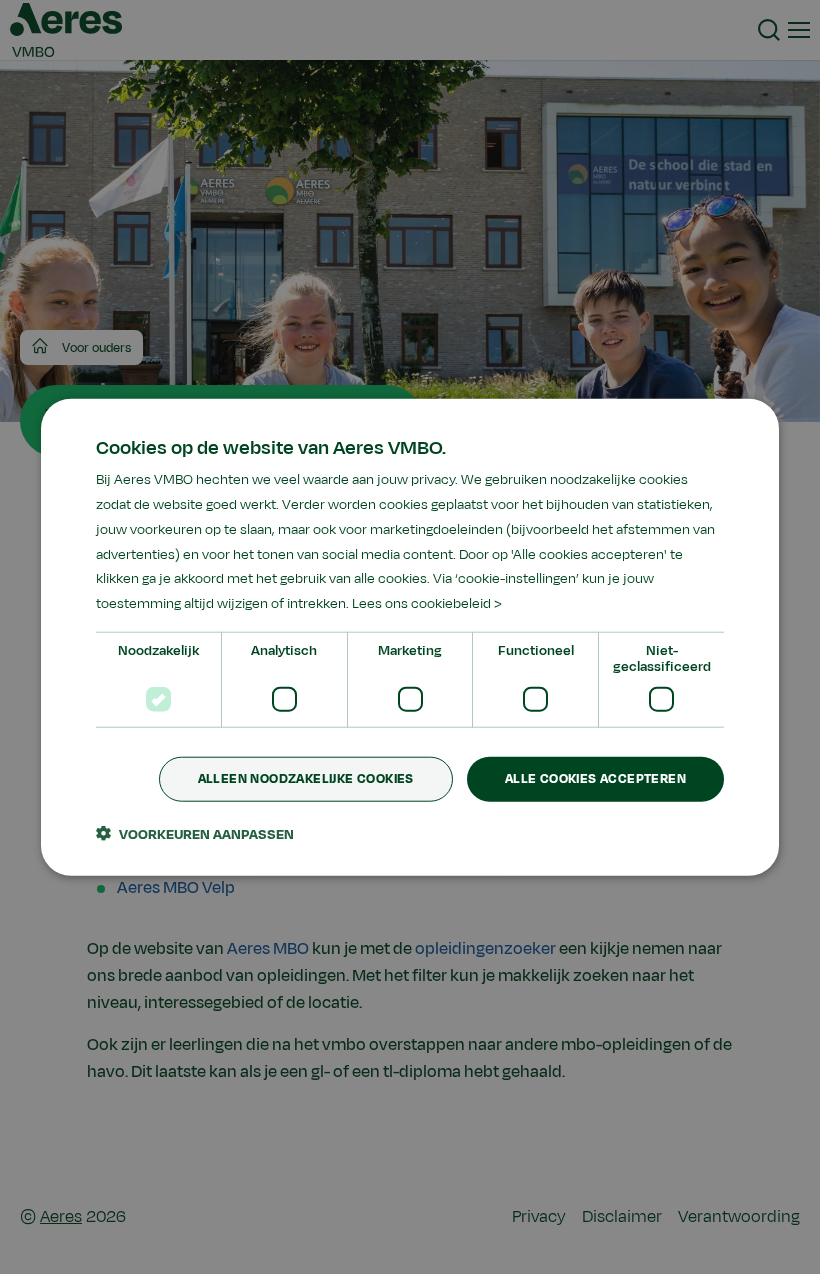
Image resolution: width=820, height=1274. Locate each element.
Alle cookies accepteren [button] (595, 779)
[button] (195, 833)
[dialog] (410, 637)
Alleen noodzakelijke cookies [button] (306, 779)
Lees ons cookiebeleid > (427, 603)
